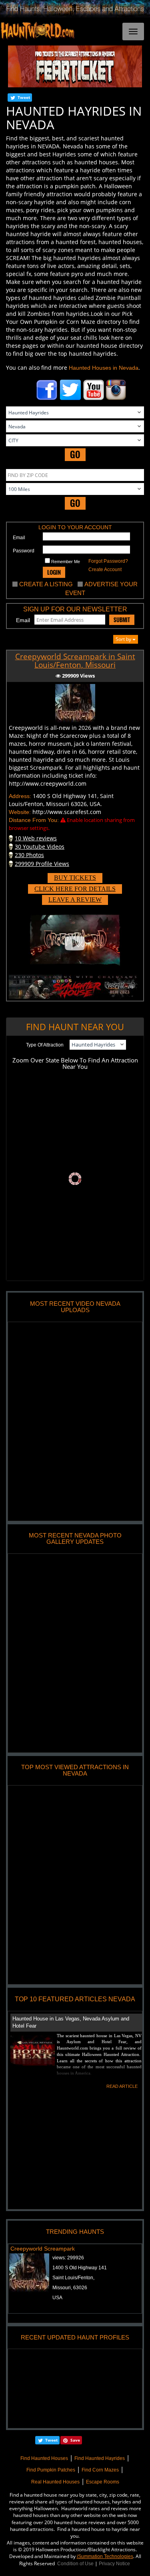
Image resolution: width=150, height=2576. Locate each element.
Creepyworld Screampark (43, 2249)
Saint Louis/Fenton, (73, 2278)
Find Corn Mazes (100, 2470)
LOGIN (54, 572)
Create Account (105, 570)
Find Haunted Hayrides (100, 2458)
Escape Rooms (103, 2482)
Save (75, 2440)
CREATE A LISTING (46, 584)
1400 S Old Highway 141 (80, 2268)
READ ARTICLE (122, 2086)
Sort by (124, 639)
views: (68, 2258)
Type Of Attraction (45, 1045)
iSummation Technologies (105, 2556)
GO (75, 454)
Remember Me (65, 562)
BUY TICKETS (75, 878)
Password (24, 551)
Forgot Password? (108, 561)
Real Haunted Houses (55, 2482)
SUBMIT (122, 620)
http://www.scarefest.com (67, 812)
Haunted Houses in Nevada (104, 368)
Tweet (24, 97)
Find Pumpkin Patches (51, 2470)
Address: (20, 796)
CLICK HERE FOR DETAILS (75, 889)
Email (19, 538)
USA (57, 2298)
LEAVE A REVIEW (75, 900)
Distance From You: (34, 820)
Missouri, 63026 (70, 2288)
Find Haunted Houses (44, 2458)
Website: (20, 812)
